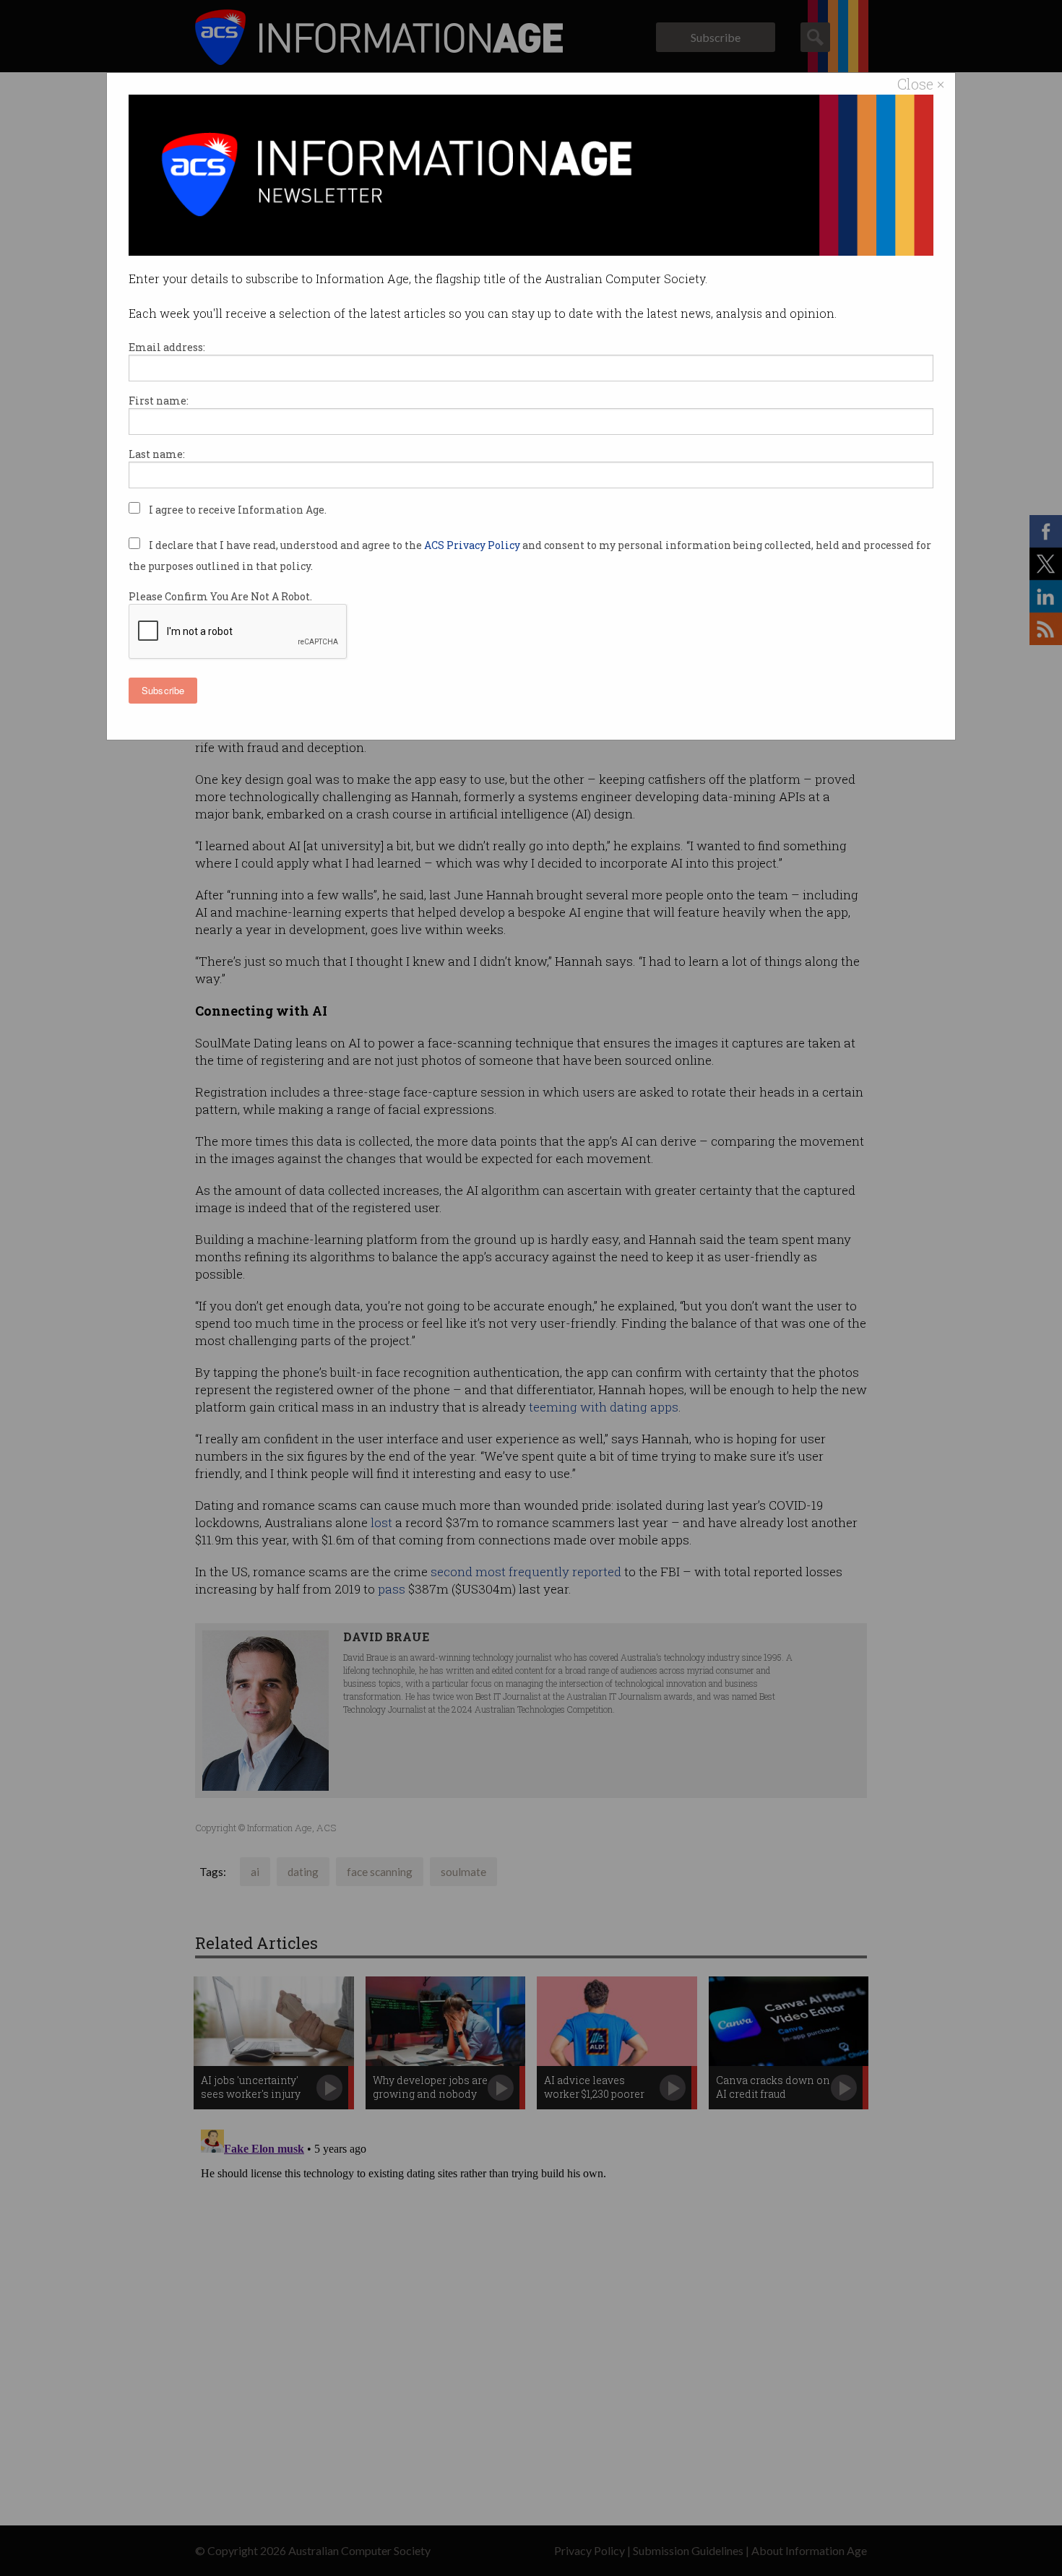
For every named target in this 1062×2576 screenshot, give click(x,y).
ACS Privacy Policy (473, 545)
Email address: (167, 347)
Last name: (157, 454)
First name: (159, 401)
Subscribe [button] (163, 690)
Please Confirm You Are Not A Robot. (220, 596)
